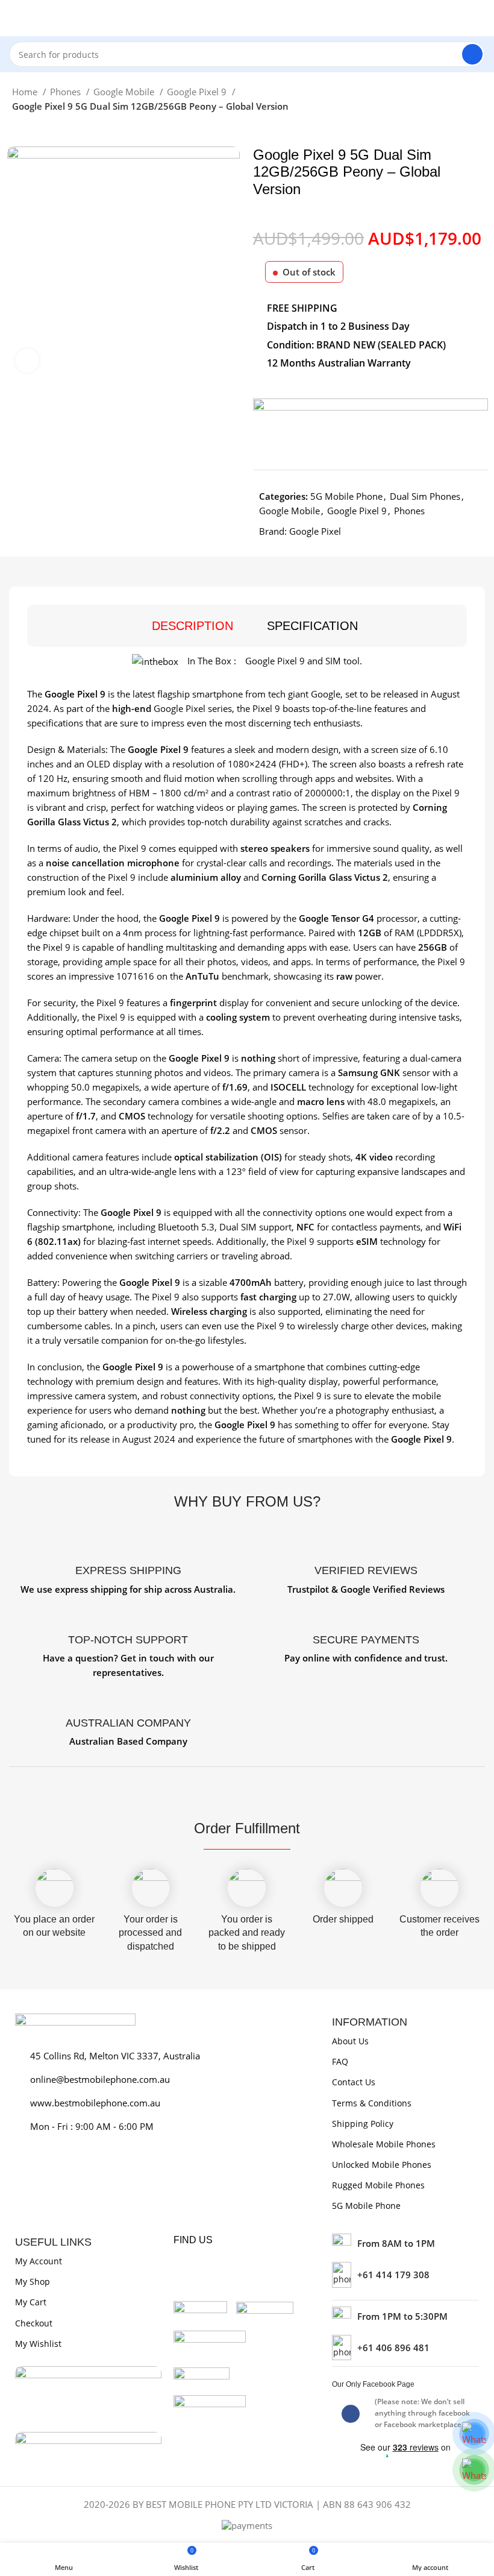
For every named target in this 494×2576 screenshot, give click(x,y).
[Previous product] (18, 128)
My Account (39, 2261)
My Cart (31, 2302)
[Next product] (42, 128)
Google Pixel (315, 531)
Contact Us (354, 2082)
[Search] (472, 54)
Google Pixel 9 (198, 92)
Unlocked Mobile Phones (382, 2165)
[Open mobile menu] (14, 18)
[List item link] (405, 2275)
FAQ (340, 2061)
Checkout (34, 2323)
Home (26, 92)
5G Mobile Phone (346, 496)
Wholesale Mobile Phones (384, 2144)
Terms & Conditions (372, 2103)
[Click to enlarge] (27, 361)
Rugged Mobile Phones (378, 2185)
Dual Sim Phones (425, 496)
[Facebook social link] (351, 2414)
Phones (67, 92)
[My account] (480, 18)
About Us (350, 2041)
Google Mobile (125, 92)
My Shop (33, 2282)
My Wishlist (38, 2344)
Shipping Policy (363, 2124)
